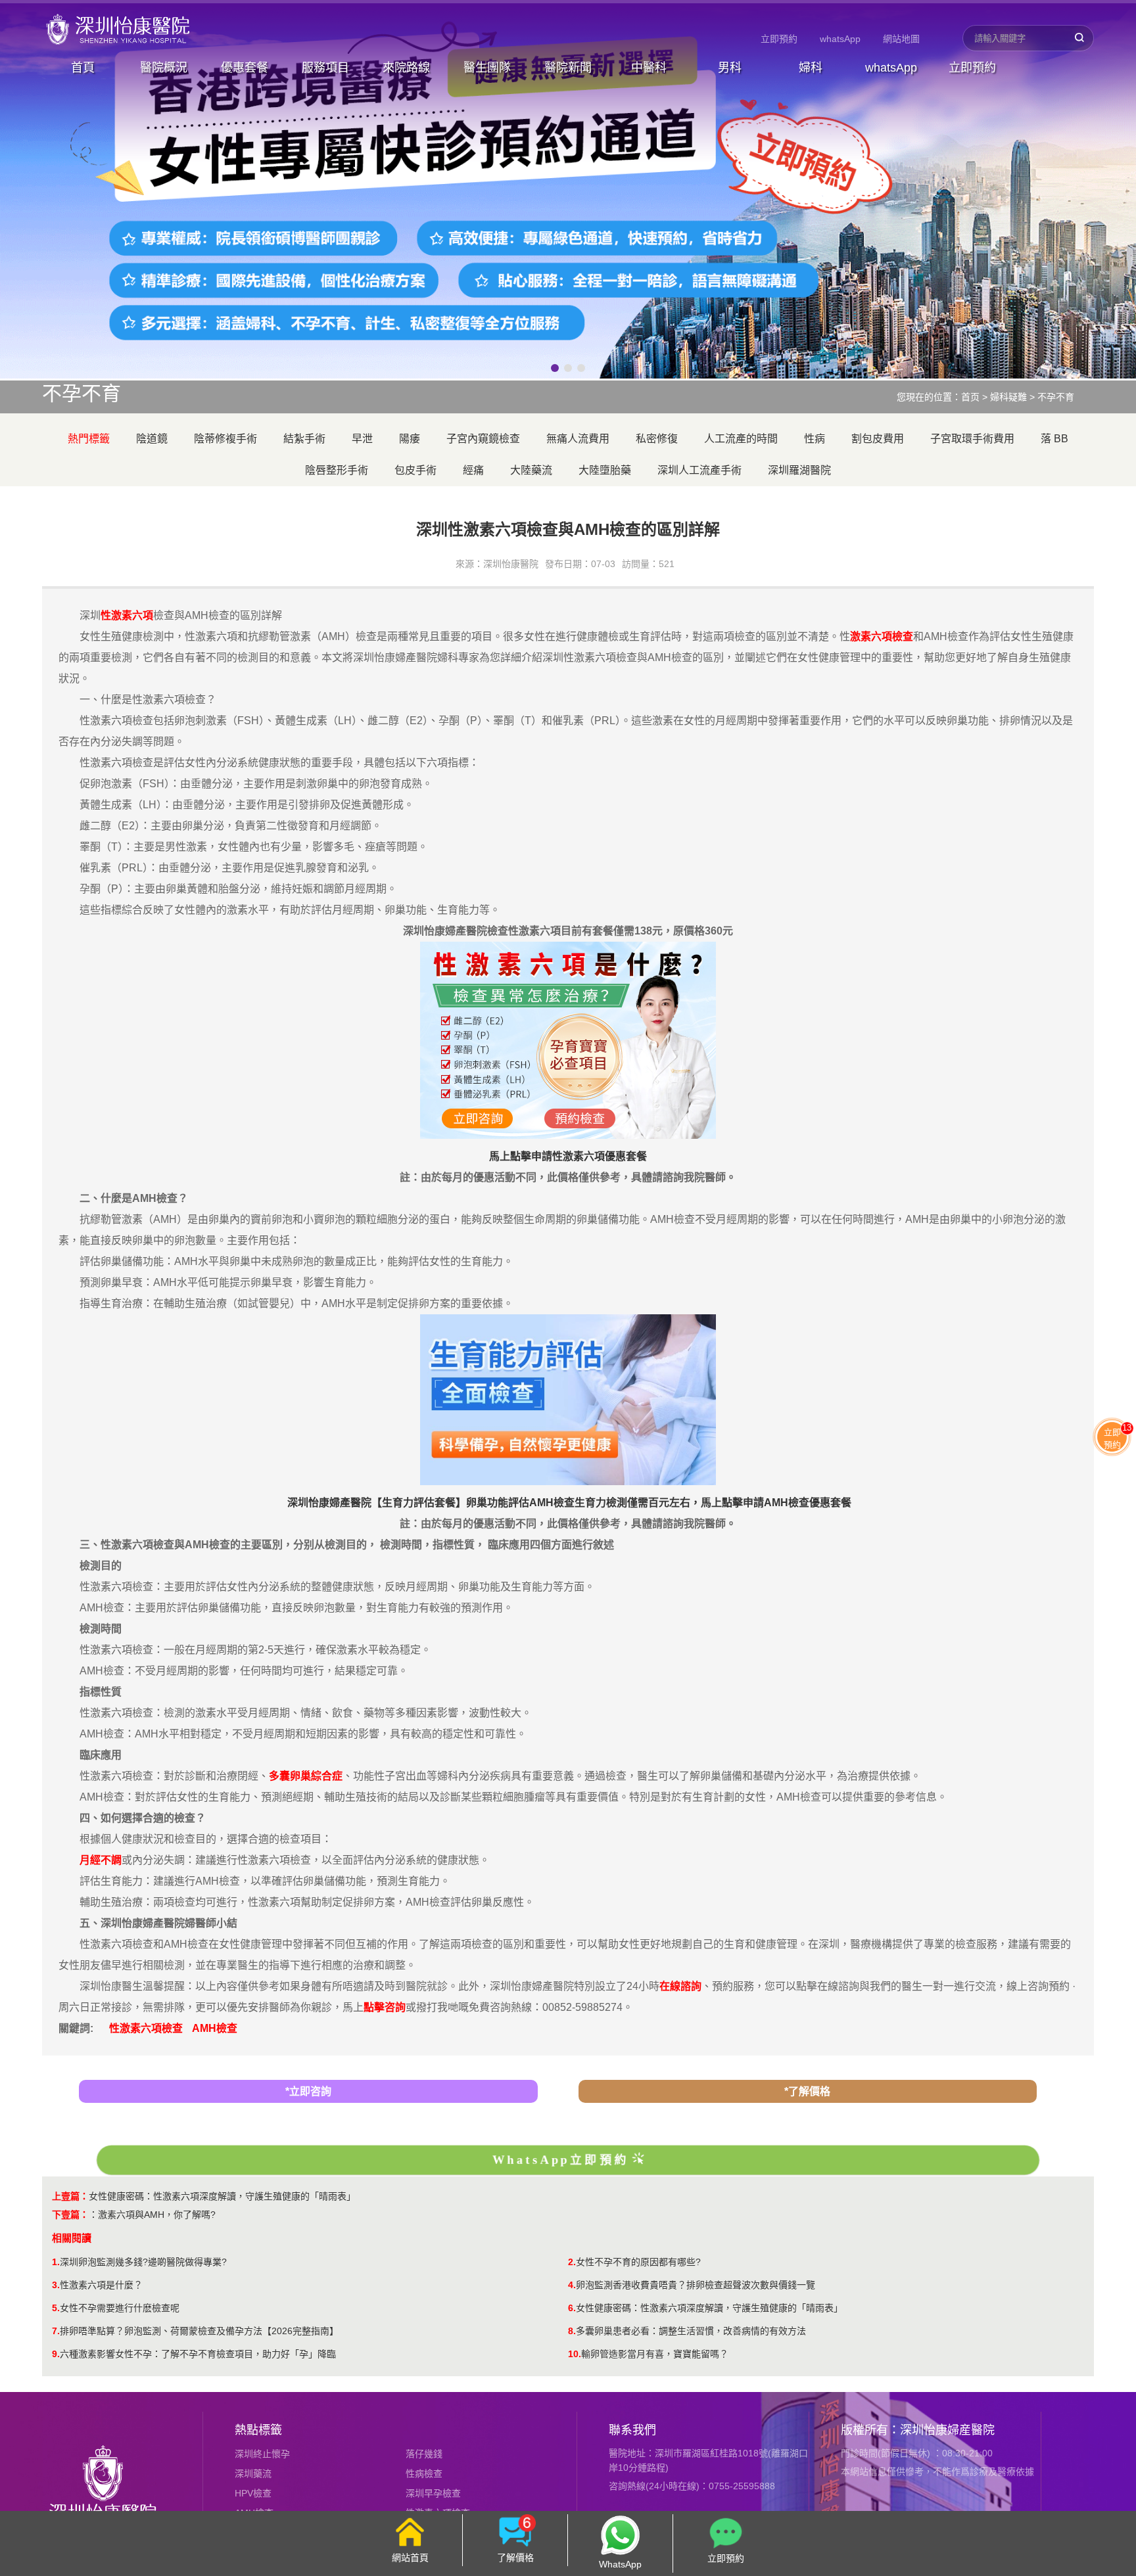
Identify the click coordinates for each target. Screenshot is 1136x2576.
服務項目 (325, 68)
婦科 (811, 68)
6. (572, 2308)
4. (572, 2285)
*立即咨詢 (308, 2091)
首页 (970, 397)
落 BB (1054, 439)
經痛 (473, 470)
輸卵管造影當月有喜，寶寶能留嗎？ (655, 2354)
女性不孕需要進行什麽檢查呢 (120, 2308)
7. (56, 2331)
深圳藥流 (253, 2473)
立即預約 (779, 39)
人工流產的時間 (741, 439)
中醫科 (649, 68)
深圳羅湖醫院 (799, 470)
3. (56, 2285)
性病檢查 (424, 2473)
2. (572, 2262)
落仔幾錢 (424, 2454)
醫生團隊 (487, 68)
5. (56, 2308)
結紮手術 (304, 439)
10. (575, 2354)
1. (56, 2262)
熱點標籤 (258, 2430)
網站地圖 (901, 39)
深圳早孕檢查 (433, 2493)
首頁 (83, 68)
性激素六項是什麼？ (101, 2285)
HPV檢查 (253, 2493)
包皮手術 (415, 470)
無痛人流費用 (578, 439)
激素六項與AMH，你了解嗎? (157, 2215)
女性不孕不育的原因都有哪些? (638, 2262)
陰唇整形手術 (337, 470)
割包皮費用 (878, 439)
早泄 (362, 439)
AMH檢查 (215, 2028)
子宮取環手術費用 (972, 439)
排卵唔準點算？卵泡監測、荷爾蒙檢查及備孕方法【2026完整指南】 (199, 2331)
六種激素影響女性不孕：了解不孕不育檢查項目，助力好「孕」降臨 (198, 2354)
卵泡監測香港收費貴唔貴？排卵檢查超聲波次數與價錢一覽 (696, 2285)
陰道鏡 (152, 439)
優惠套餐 (245, 68)
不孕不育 (1056, 397)
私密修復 (657, 439)
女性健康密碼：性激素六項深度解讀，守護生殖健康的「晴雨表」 (222, 2196)
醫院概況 (164, 68)
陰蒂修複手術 (225, 439)
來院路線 (406, 68)
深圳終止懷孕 (262, 2454)
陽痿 (410, 439)
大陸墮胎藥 (605, 470)
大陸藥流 (531, 470)
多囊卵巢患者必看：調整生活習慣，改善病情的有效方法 (691, 2331)
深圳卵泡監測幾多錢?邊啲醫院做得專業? (143, 2262)
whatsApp (840, 39)
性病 (815, 439)
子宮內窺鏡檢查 (483, 439)
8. (572, 2331)
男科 (730, 68)
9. (56, 2354)
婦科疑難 (1008, 397)
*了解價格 (807, 2091)
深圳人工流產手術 (699, 470)
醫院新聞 (568, 68)
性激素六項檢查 (146, 2028)
